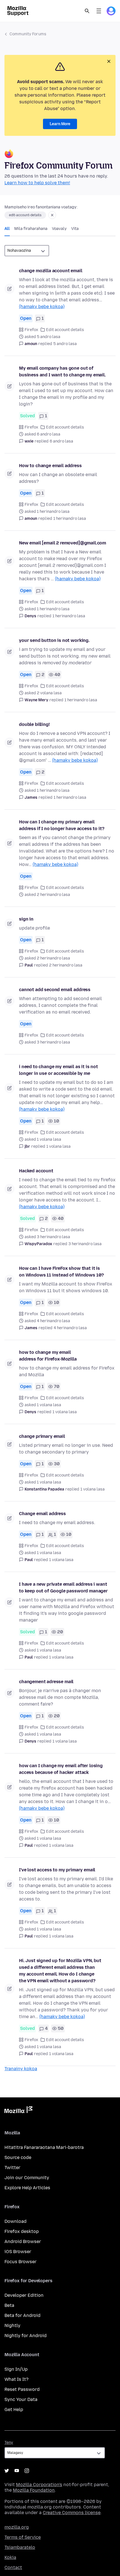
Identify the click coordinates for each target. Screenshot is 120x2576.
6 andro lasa (61, 441)
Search (87, 11)
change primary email (42, 1436)
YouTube (17, 2471)
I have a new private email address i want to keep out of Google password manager (63, 1588)
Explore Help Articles (27, 2188)
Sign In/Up (16, 2369)
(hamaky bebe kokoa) (42, 307)
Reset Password (22, 2389)
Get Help (14, 2410)
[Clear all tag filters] (52, 215)
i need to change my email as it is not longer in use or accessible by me (58, 1070)
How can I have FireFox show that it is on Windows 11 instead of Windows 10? (61, 1272)
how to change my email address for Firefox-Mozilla (48, 1356)
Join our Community (27, 2178)
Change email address (42, 1514)
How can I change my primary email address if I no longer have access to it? (62, 825)
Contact (13, 2567)
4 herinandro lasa (70, 1328)
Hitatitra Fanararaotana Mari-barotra (44, 2147)
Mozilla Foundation (34, 2490)
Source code (18, 2157)
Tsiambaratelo (20, 2547)
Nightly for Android (26, 2336)
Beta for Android (22, 2315)
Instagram (27, 2471)
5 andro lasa (65, 344)
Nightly (12, 2325)
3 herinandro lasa (85, 1244)
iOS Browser (18, 2252)
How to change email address (50, 466)
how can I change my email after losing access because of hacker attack (61, 1769)
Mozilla (18, 2111)
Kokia (10, 2557)
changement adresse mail (46, 1682)
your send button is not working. (54, 640)
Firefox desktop (22, 2231)
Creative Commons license (72, 2513)
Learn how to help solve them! (37, 183)
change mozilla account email (51, 271)
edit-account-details (25, 215)
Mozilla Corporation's (39, 2485)
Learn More (60, 124)
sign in (26, 919)
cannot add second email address (55, 990)
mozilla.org (17, 2527)
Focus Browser (21, 2262)
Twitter (12, 2168)
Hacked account (36, 1171)
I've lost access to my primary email (57, 1870)
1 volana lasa (58, 1146)
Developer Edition (24, 2295)
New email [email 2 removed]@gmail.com (63, 543)
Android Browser (23, 2241)
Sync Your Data (21, 2399)
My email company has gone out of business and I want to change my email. (62, 372)
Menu (99, 11)
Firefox (31, 330)
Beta (9, 2305)
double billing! (34, 724)
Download (15, 2221)
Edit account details (65, 330)
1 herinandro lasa (70, 519)
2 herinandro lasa (66, 965)
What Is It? (16, 2379)
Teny (9, 2443)
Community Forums (28, 34)
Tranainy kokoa (21, 2069)
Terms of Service (23, 2537)
